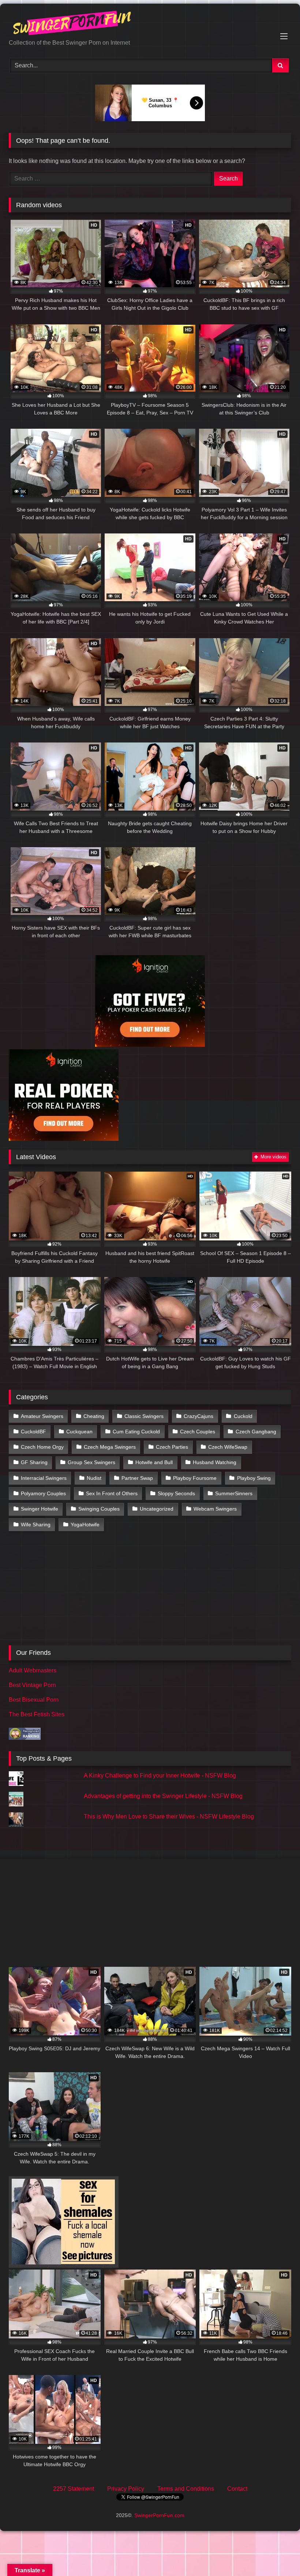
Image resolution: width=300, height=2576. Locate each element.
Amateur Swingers (42, 1416)
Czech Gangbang (256, 1432)
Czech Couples (198, 1432)
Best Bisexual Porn (34, 1700)
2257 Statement (74, 2489)
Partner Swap (137, 1478)
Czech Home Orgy (42, 1447)
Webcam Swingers (215, 1509)
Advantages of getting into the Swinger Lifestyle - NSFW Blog (163, 1796)
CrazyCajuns (198, 1416)
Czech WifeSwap (228, 1447)
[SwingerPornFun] (150, 24)
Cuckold (243, 1416)
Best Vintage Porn (32, 1685)
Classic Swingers (144, 1416)
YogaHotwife (85, 1525)
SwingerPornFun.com (159, 2515)
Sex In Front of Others (112, 1493)
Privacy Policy (126, 2489)
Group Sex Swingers (91, 1462)
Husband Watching (215, 1462)
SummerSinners (234, 1493)
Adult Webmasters (33, 1670)
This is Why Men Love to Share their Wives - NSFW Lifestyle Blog (169, 1816)
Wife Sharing (36, 1525)
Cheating (94, 1416)
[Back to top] (277, 2554)
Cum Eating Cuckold (136, 1432)
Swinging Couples (99, 1509)
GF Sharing (34, 1462)
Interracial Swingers (44, 1478)
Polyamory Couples (43, 1493)
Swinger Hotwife (40, 1509)
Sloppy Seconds (176, 1493)
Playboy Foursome (195, 1478)
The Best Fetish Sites (37, 1714)
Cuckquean (79, 1432)
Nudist (94, 1478)
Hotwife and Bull (154, 1462)
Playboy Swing (254, 1478)
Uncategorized (157, 1509)
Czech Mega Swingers (110, 1447)
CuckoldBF (33, 1432)
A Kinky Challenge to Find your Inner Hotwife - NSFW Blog (160, 1775)
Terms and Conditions (186, 2489)
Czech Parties (172, 1447)
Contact (237, 2489)
